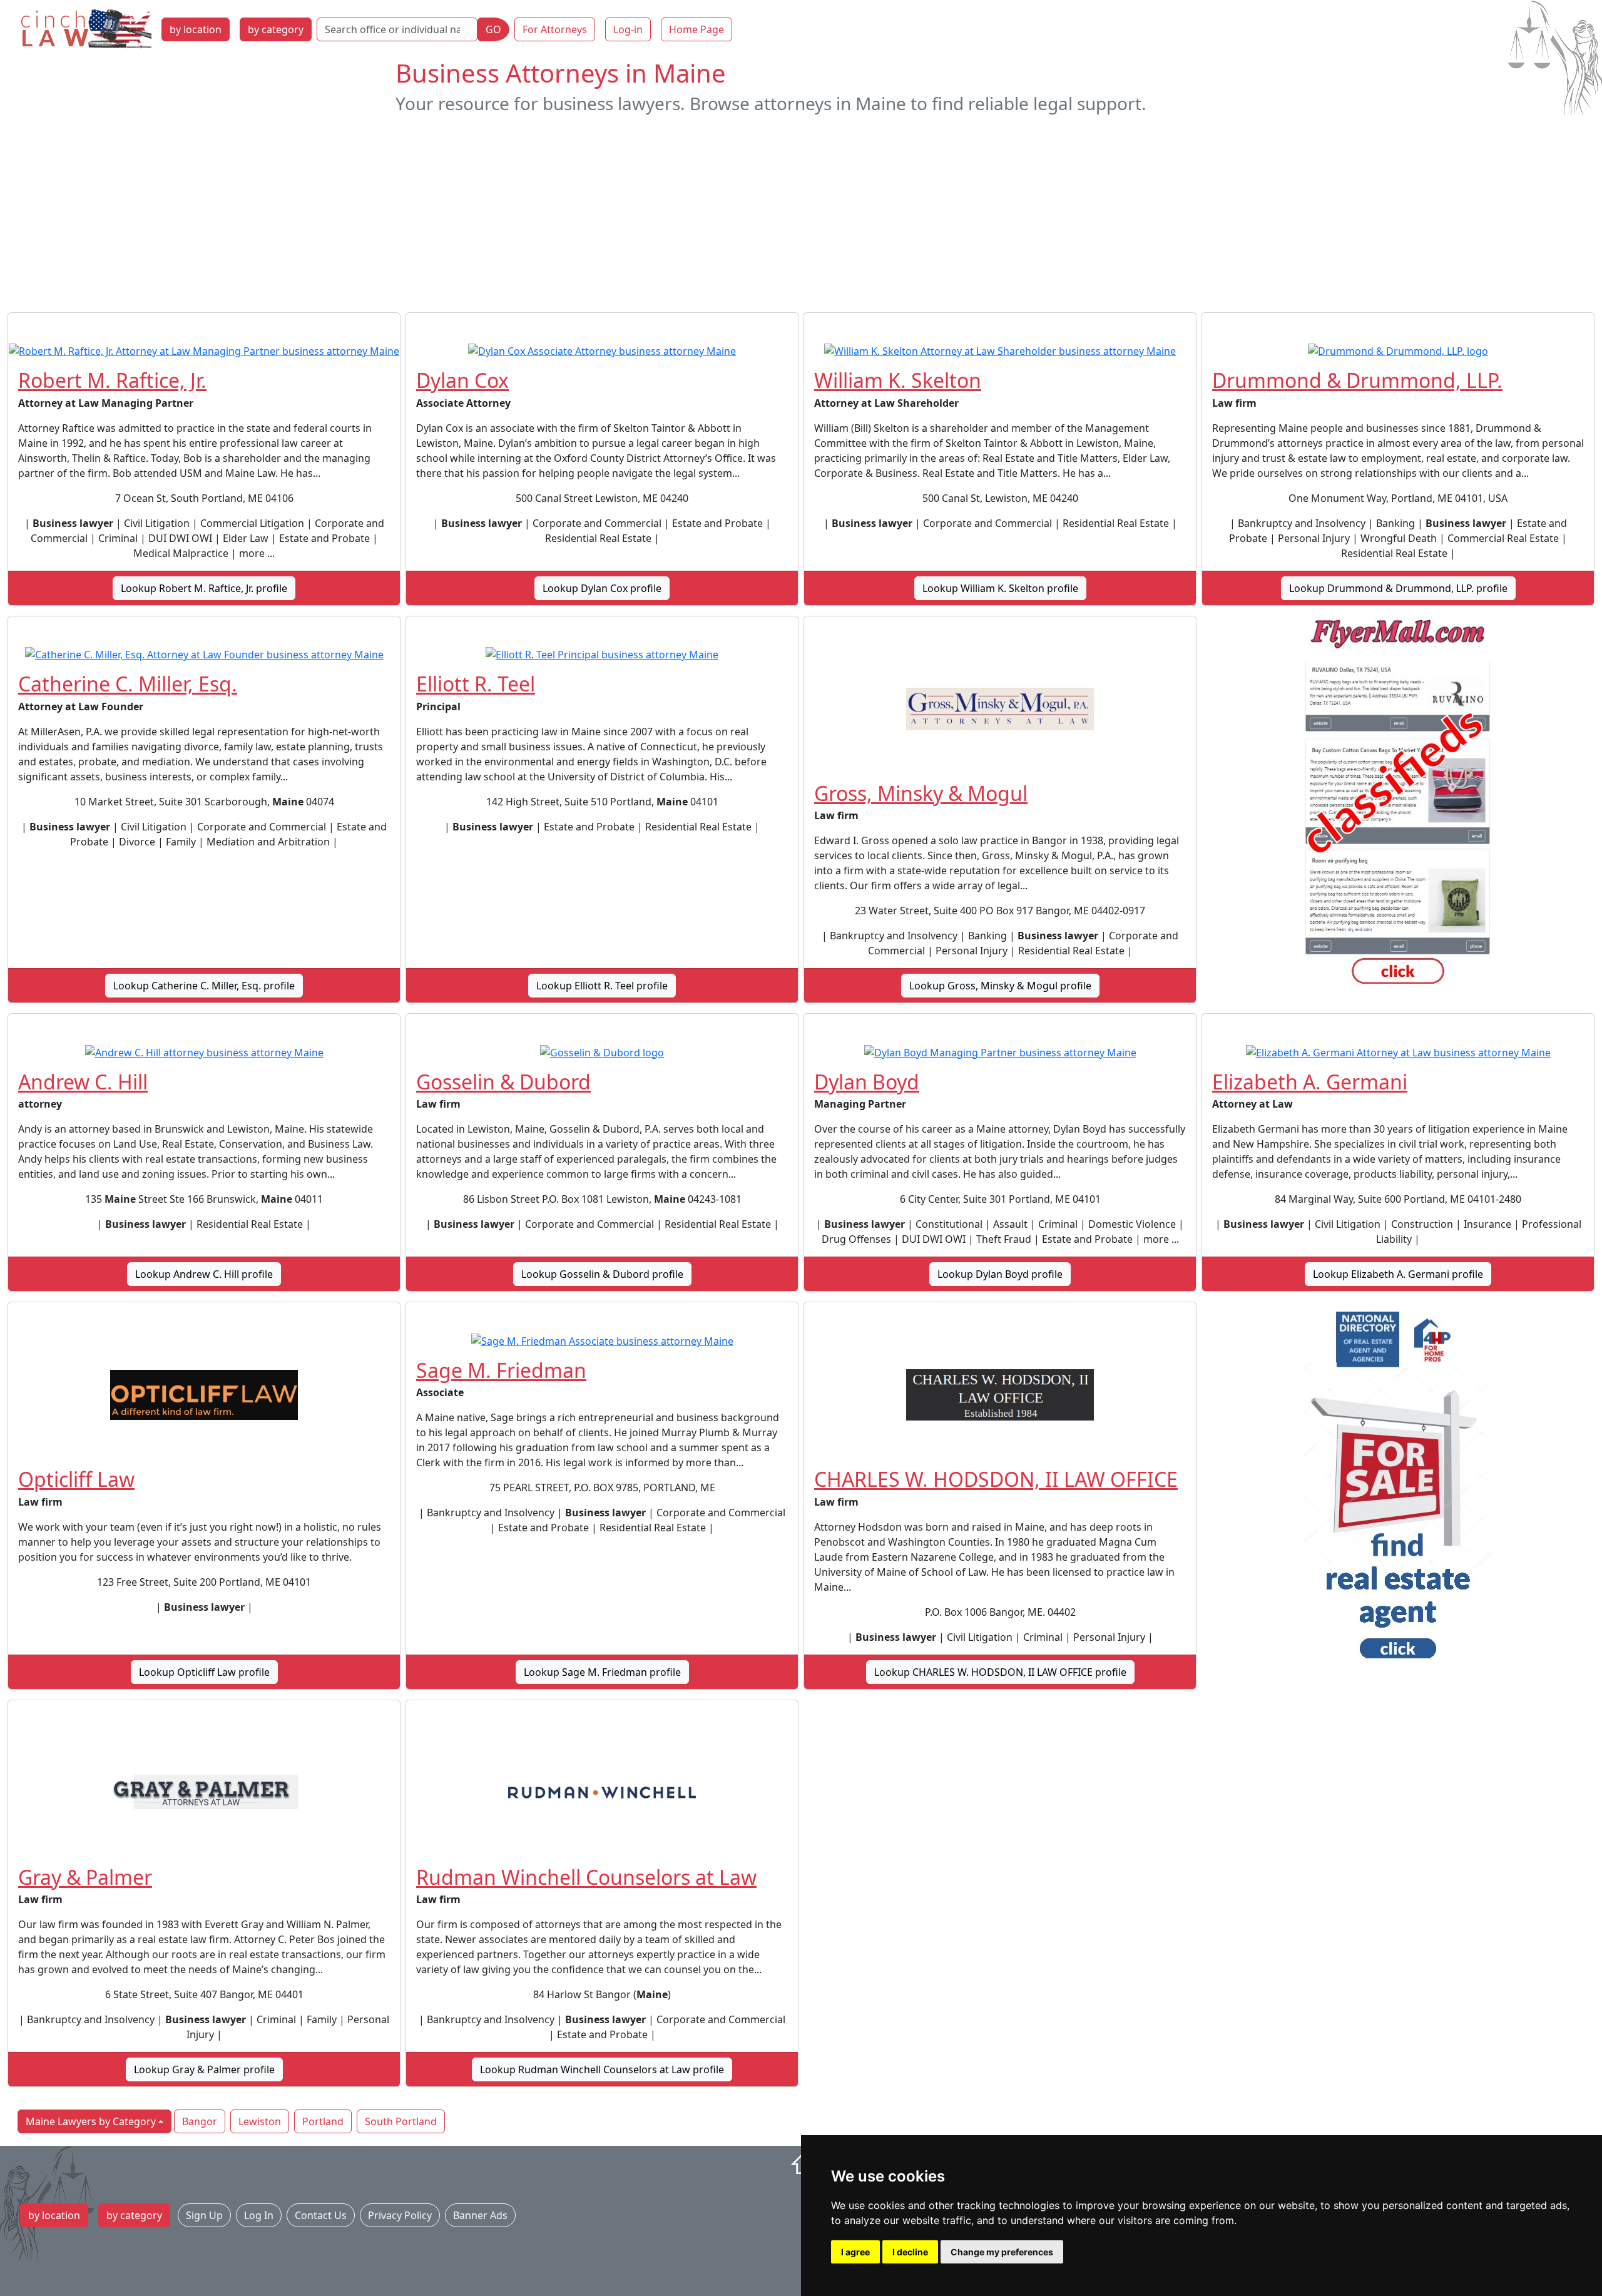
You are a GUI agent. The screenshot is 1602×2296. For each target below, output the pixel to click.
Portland (323, 2121)
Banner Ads (480, 2215)
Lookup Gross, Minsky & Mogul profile (1000, 986)
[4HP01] (1398, 1489)
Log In (259, 2215)
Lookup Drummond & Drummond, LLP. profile (1398, 588)
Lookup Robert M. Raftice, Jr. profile (204, 588)
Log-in (628, 29)
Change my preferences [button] (1002, 2252)
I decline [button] (910, 2252)
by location (196, 29)
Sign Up (204, 2215)
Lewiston (260, 2121)
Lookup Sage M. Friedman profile (602, 1672)
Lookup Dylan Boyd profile (1000, 1274)
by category (276, 29)
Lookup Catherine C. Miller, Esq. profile (204, 986)
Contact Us (321, 2215)
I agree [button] (855, 2252)
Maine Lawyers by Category (91, 2121)
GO (493, 29)
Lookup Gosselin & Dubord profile (602, 1274)
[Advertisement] (801, 213)
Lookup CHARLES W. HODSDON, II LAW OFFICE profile (1000, 1672)
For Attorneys (555, 29)
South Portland (401, 2121)
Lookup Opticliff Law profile (204, 1672)
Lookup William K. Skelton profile (1000, 588)
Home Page (696, 29)
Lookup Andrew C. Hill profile (204, 1274)
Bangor (200, 2121)
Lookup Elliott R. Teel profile (602, 986)
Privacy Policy (400, 2215)
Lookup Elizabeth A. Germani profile (1398, 1274)
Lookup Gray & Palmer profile (204, 2069)
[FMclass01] (1398, 804)
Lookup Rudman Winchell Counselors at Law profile (602, 2069)
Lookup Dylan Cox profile (602, 588)
